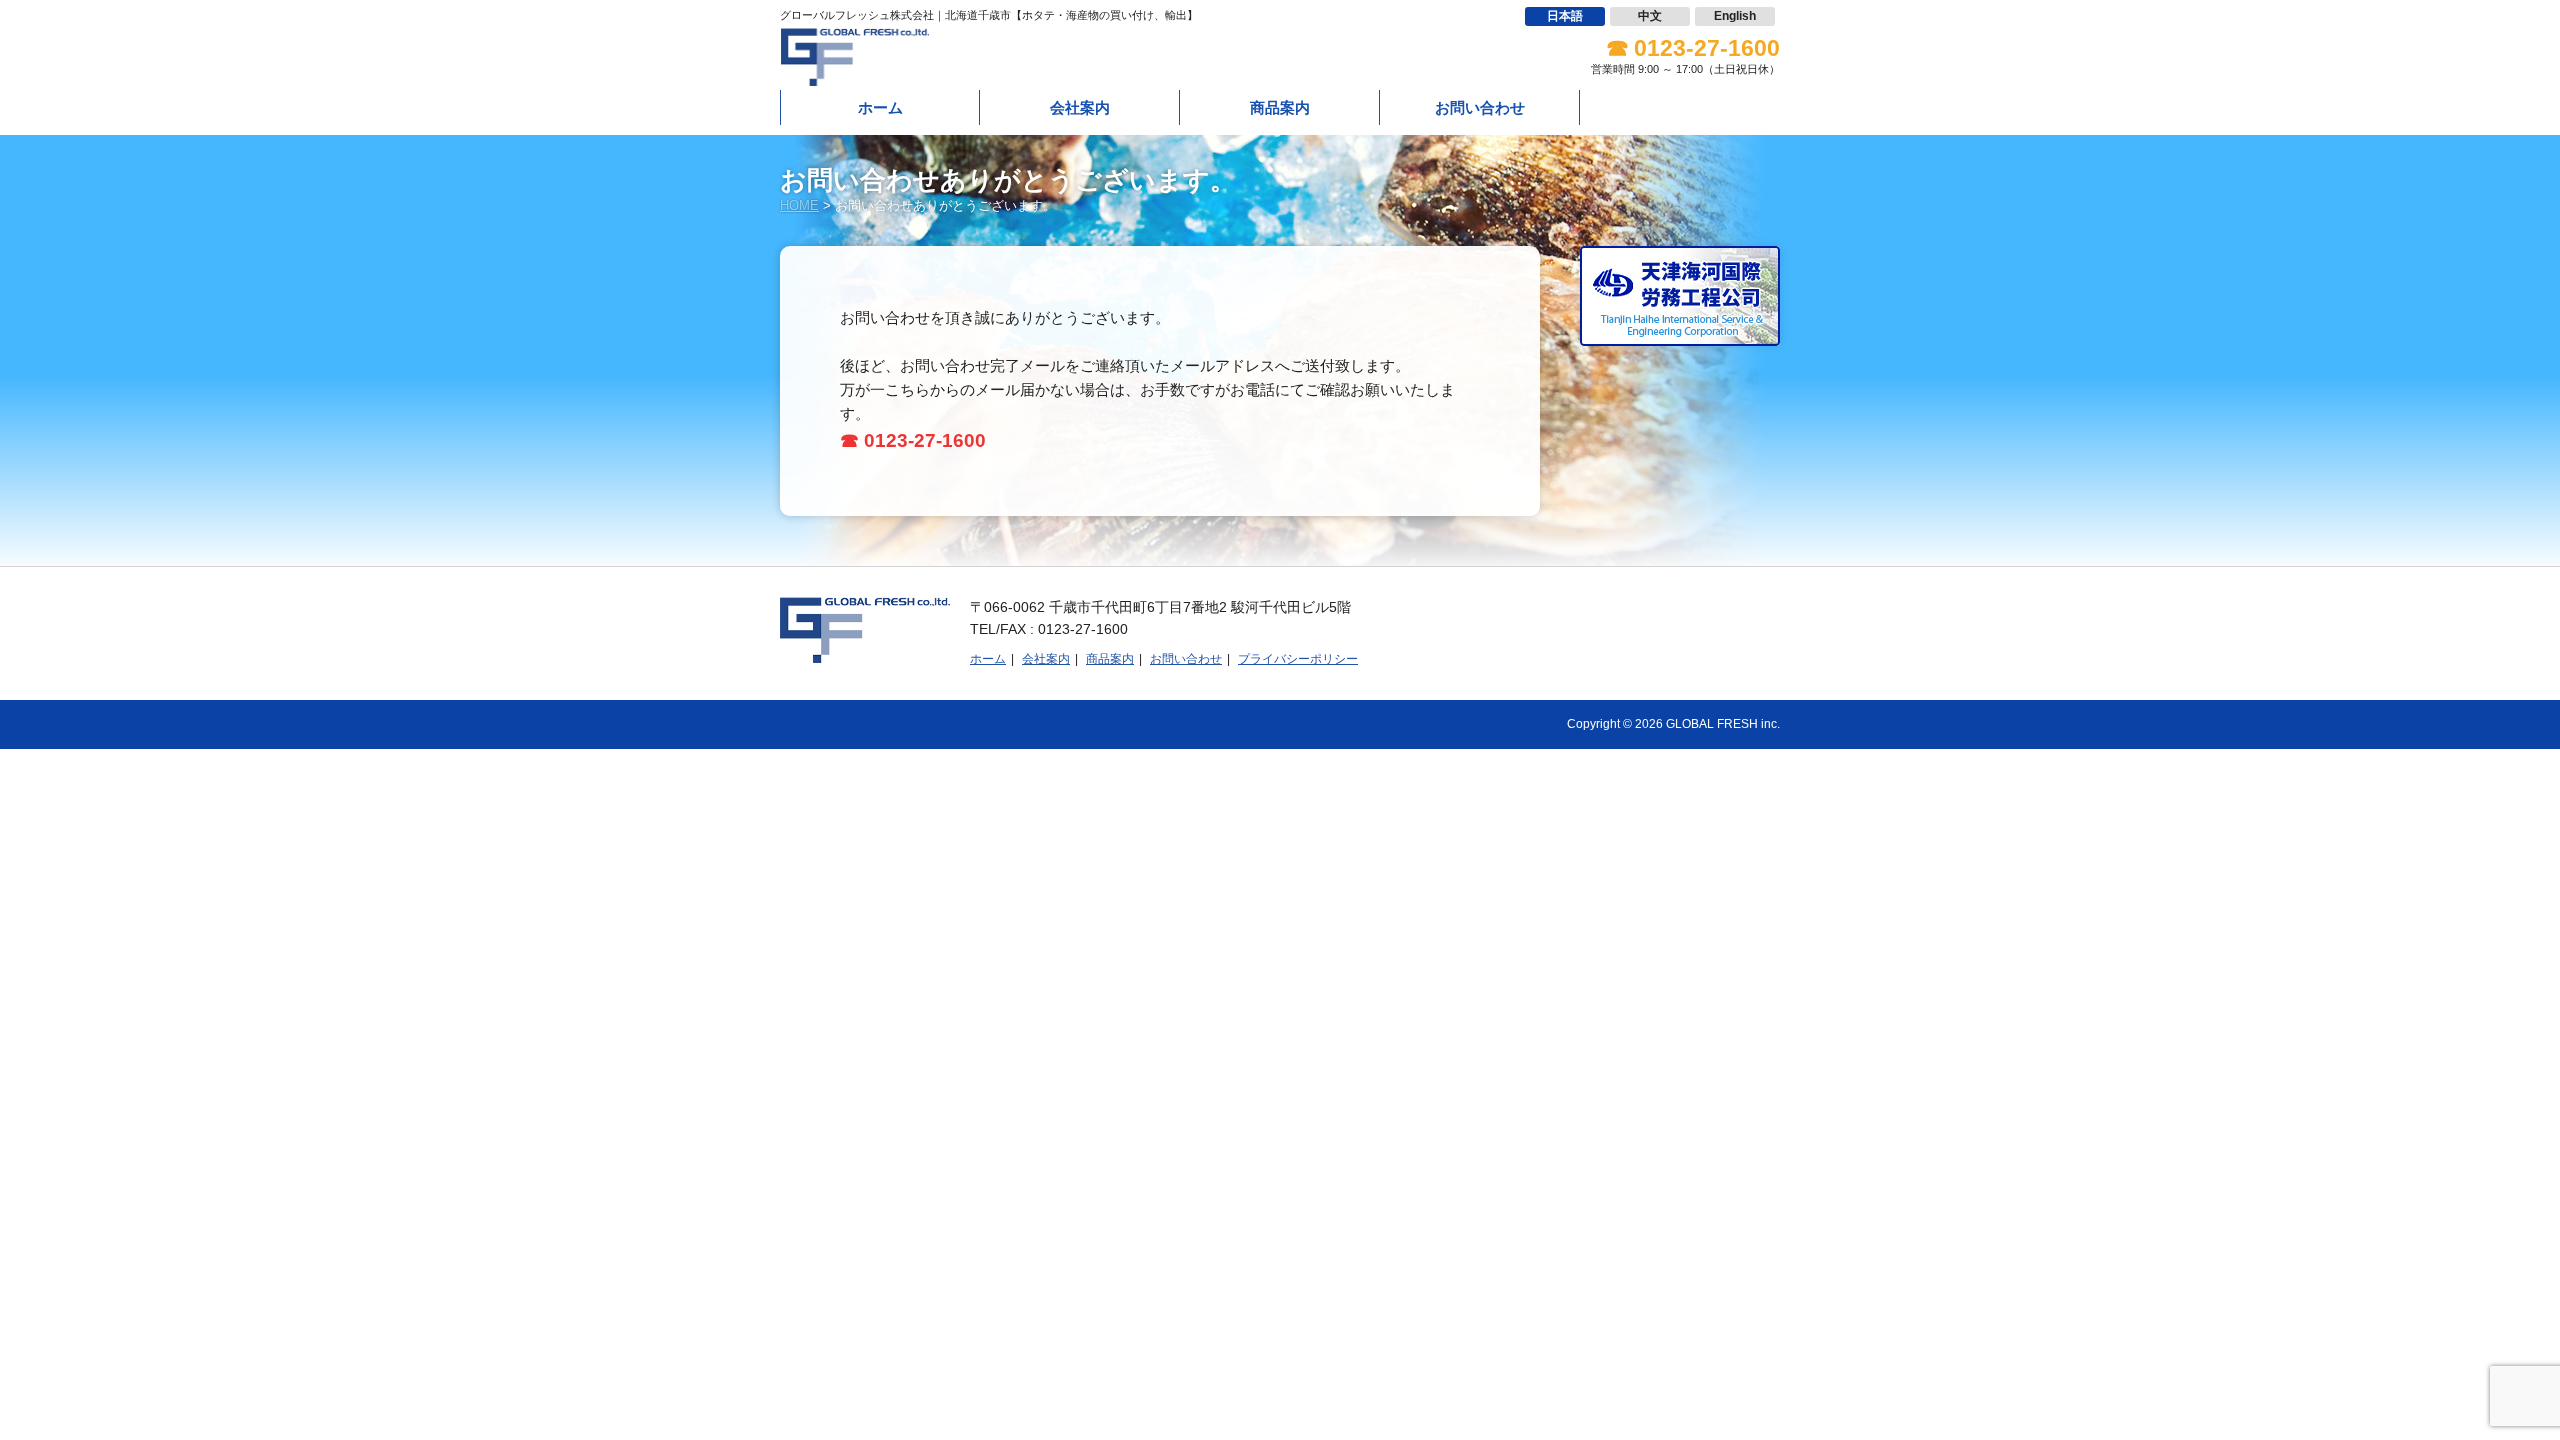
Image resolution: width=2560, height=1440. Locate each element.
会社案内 (1080, 107)
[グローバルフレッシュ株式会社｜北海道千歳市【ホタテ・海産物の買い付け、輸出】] (855, 74)
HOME (799, 205)
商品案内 (1280, 107)
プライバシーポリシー (1298, 659)
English (1735, 16)
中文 (1650, 16)
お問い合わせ (1480, 107)
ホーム (880, 107)
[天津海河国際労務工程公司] (1680, 333)
